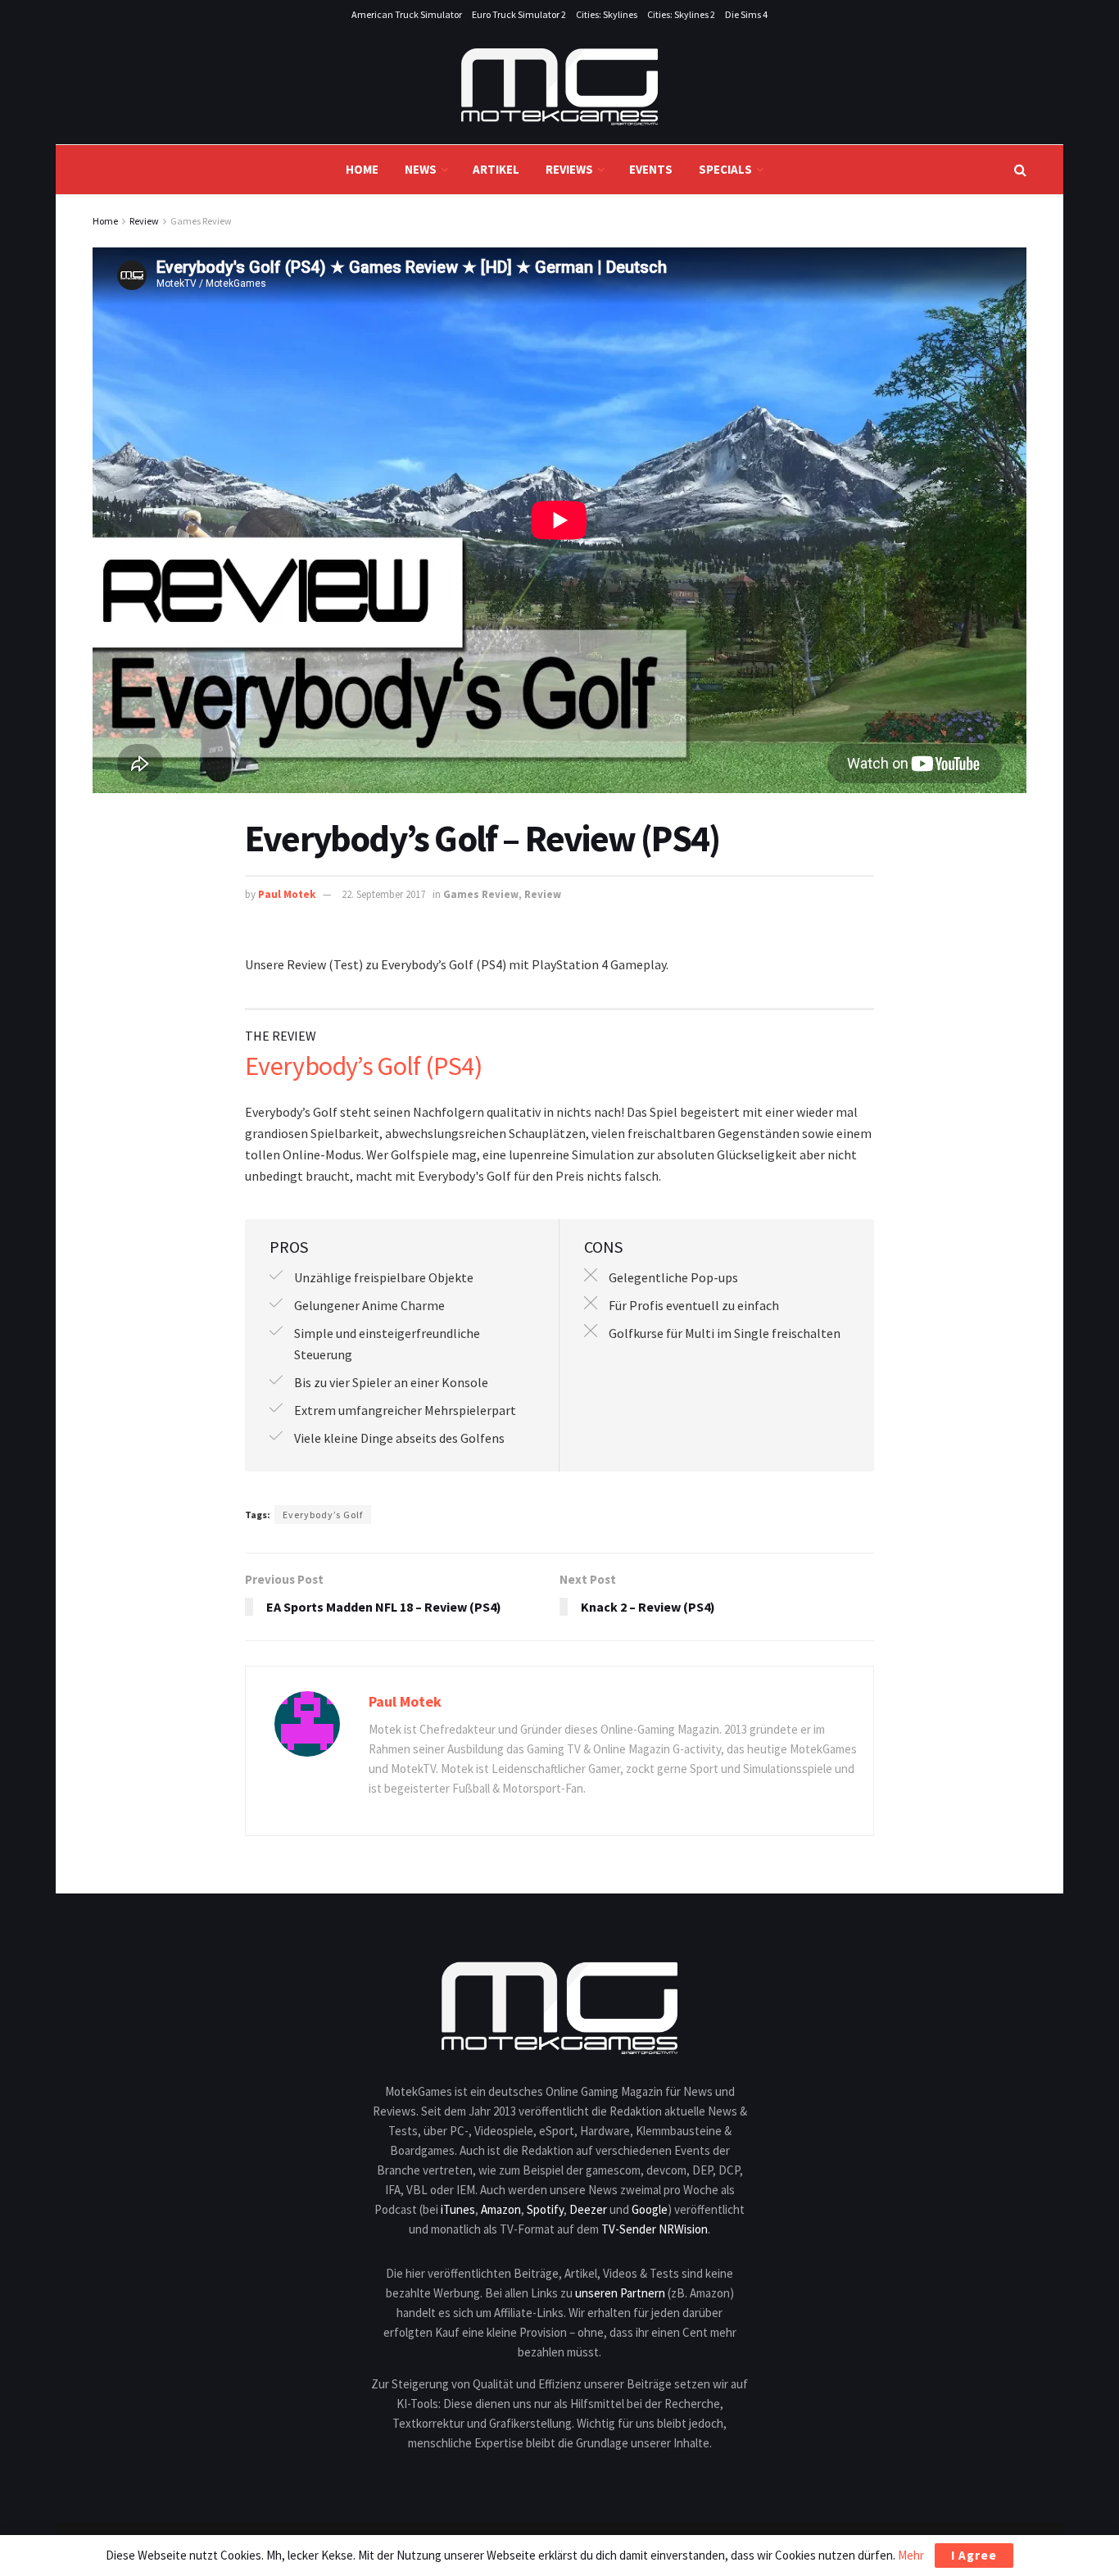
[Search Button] (1020, 170)
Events (651, 169)
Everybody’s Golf (323, 1515)
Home (362, 169)
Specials (725, 169)
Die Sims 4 (746, 14)
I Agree (974, 2555)
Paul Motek (287, 894)
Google (650, 2209)
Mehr (911, 2555)
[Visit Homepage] (559, 87)
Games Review (201, 221)
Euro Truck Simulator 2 (519, 14)
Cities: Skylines (607, 14)
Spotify (545, 2209)
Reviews (569, 169)
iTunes (458, 2209)
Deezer (588, 2209)
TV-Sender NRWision (655, 2229)
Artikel (496, 169)
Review (144, 221)
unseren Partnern (620, 2293)
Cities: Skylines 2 (681, 14)
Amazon (501, 2209)
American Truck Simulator (407, 14)
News (421, 169)
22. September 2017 (383, 894)
